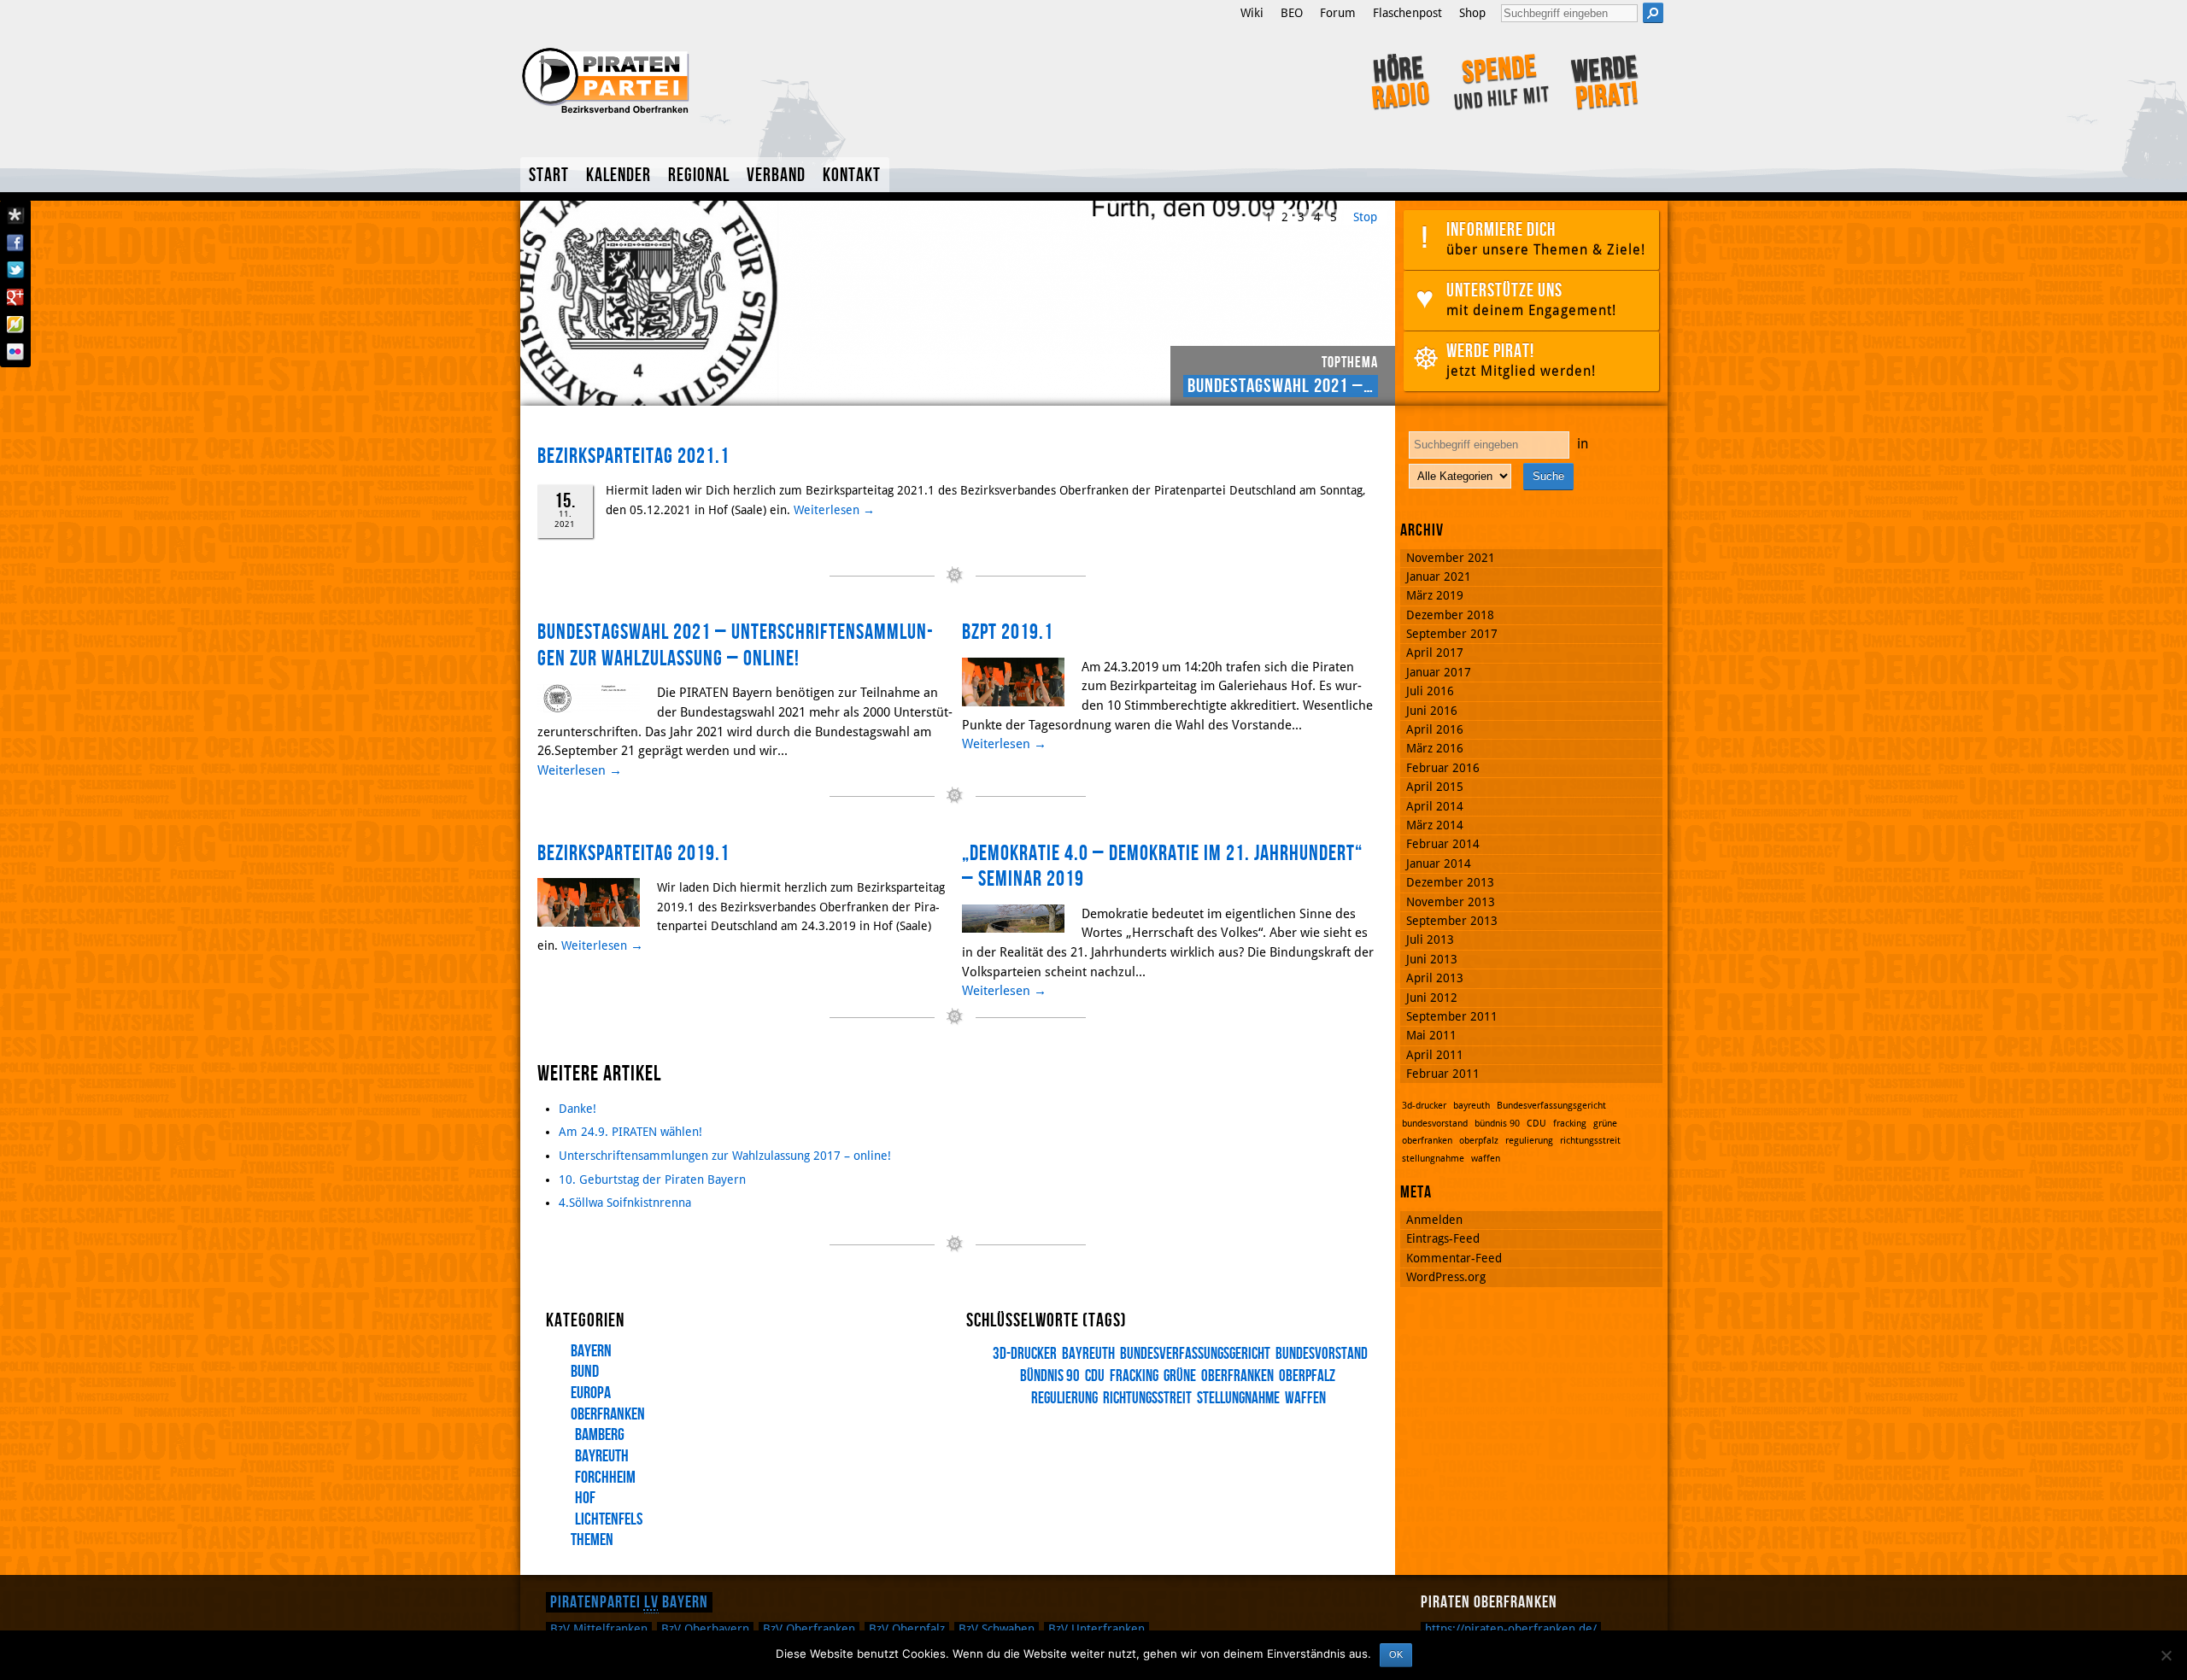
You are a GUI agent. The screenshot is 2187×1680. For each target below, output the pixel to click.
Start (549, 176)
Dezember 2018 (1450, 615)
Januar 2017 (1439, 672)
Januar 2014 (1439, 863)
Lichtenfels (609, 1519)
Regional (699, 176)
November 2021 (1451, 558)
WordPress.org (1446, 1277)
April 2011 (1435, 1055)
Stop (1365, 217)
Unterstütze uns (1531, 299)
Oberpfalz (907, 1629)
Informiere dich (1546, 238)
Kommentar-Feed (1454, 1258)
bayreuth (1088, 1354)
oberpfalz (1307, 1376)
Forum (1338, 13)
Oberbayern (705, 1629)
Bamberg (600, 1435)
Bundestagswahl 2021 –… (1281, 386)
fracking (1134, 1376)
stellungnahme (1238, 1399)
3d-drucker (1025, 1354)
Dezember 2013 (1450, 882)
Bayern (591, 1351)
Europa (591, 1393)
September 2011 (1452, 1016)
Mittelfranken (599, 1629)
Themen (592, 1540)
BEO (1292, 13)
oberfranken (1237, 1376)
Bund (585, 1372)
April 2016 (1435, 729)
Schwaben (997, 1629)
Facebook (15, 243)
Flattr (15, 325)
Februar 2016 (1443, 768)
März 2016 (1435, 748)
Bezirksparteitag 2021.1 (633, 457)
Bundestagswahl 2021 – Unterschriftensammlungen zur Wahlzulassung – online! (735, 646)
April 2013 (1435, 978)
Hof (585, 1498)
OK (1396, 1654)
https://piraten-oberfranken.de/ (1511, 1629)
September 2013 (1452, 921)
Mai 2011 (1431, 1035)
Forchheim (605, 1478)
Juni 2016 (1432, 711)
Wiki (1252, 13)
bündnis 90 (1050, 1376)
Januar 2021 (1439, 577)
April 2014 (1435, 806)
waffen (1305, 1399)
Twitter (15, 270)
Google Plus (15, 297)
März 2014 (1435, 825)
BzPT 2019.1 (1008, 632)
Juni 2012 (1432, 998)
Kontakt (852, 176)
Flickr (15, 352)
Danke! (578, 1109)
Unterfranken (1096, 1629)
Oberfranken (608, 1414)
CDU (1095, 1376)
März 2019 (1435, 595)
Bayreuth (602, 1456)
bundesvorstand (1322, 1354)
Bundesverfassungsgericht (1195, 1354)
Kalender (619, 176)
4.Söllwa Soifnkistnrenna (625, 1203)
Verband (776, 176)
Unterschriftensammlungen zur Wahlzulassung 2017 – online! (725, 1156)
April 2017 (1435, 653)
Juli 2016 (1430, 691)
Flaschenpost (1407, 13)
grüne (1180, 1376)
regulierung (1529, 1141)
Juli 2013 (1430, 940)
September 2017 (1452, 634)
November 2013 (1451, 902)
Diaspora (15, 215)
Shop (1472, 13)
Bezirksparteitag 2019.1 (633, 854)
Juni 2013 (1432, 959)
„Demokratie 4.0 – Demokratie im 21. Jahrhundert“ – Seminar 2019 (1162, 867)
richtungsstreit (1147, 1399)
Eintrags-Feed (1443, 1238)
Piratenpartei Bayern (629, 1602)
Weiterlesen (834, 510)
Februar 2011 (1443, 1074)
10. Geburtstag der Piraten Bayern (652, 1180)
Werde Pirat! (1521, 360)
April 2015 (1435, 787)
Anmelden (1434, 1220)
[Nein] (2166, 1655)
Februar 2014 (1443, 844)
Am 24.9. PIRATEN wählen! (630, 1132)
